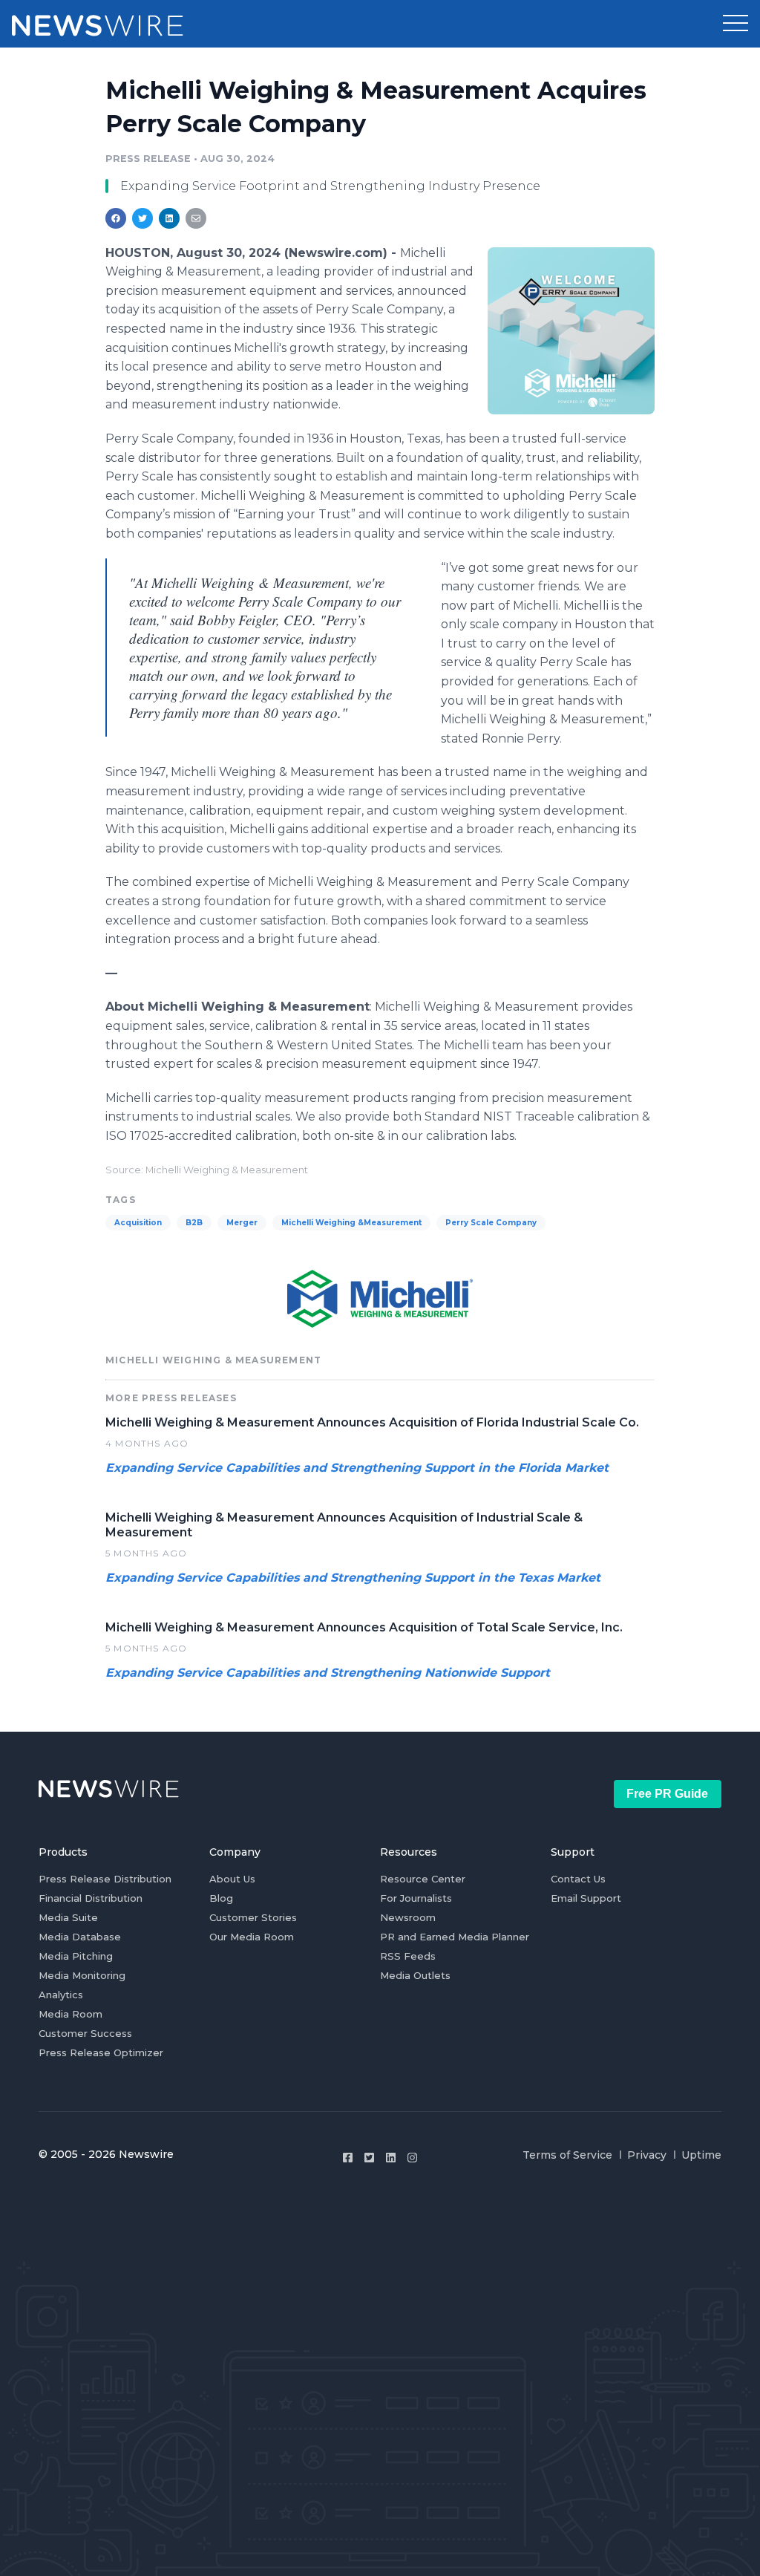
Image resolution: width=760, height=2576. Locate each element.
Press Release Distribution (105, 1879)
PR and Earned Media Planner (455, 1937)
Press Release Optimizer (101, 2052)
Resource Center (423, 1879)
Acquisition (138, 1223)
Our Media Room (252, 1937)
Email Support (586, 1898)
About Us (232, 1879)
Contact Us (578, 1879)
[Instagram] (412, 2158)
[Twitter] (369, 2158)
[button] (736, 24)
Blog (221, 1898)
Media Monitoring (82, 1975)
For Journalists (416, 1898)
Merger (242, 1223)
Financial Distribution (91, 1898)
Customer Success (85, 2033)
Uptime (701, 2155)
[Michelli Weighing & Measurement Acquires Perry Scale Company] (571, 330)
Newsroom (408, 1917)
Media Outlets (415, 1975)
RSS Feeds (408, 1956)
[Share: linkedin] (170, 218)
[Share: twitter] (142, 218)
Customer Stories (253, 1917)
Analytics (61, 1995)
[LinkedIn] (391, 2158)
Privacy (647, 2155)
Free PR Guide (667, 1794)
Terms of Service (567, 2155)
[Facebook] (348, 2158)
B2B (194, 1223)
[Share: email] (196, 218)
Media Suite (68, 1917)
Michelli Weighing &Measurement (351, 1223)
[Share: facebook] (116, 218)
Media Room (71, 2014)
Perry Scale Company (491, 1223)
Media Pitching (76, 1956)
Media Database (80, 1937)
